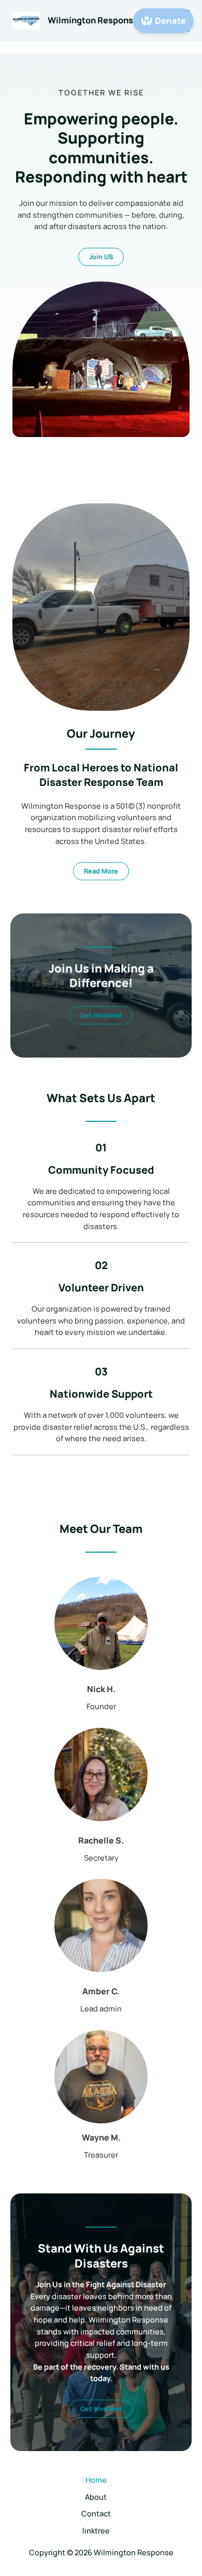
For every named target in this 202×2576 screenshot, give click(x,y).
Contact (96, 2513)
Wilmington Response (93, 20)
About (96, 2497)
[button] (101, 1015)
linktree (96, 2530)
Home (96, 2480)
